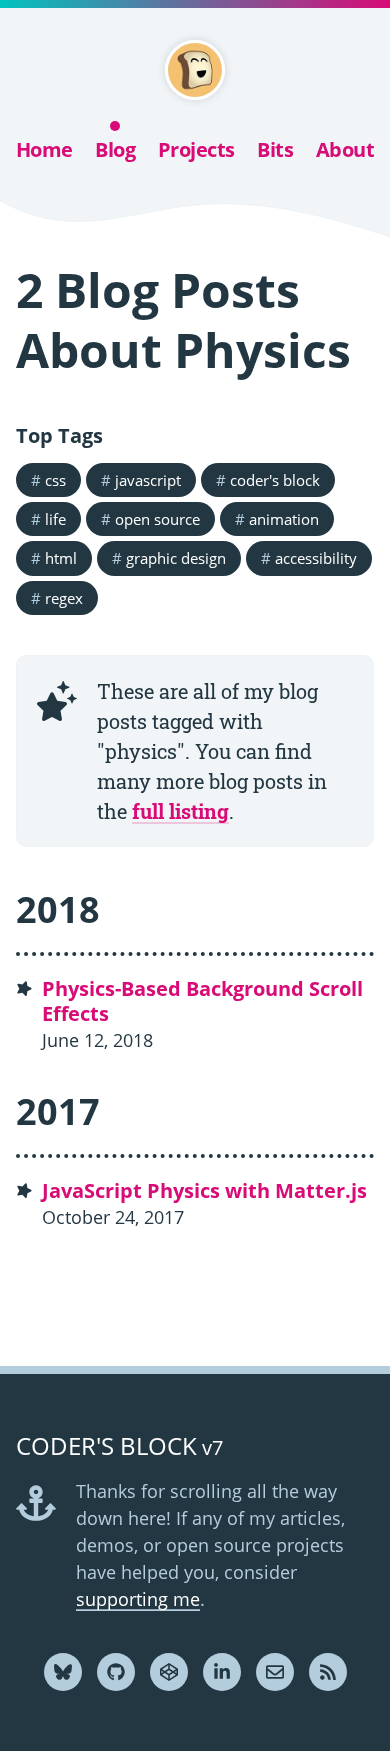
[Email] (275, 1672)
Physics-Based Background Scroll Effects (202, 1001)
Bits (275, 149)
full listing (180, 811)
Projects (196, 149)
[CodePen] (169, 1672)
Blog (115, 149)
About (345, 149)
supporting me (138, 1599)
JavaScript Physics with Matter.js (204, 1190)
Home (44, 149)
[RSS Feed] (328, 1672)
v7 (119, 1447)
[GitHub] (116, 1672)
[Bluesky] (63, 1672)
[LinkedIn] (222, 1672)
